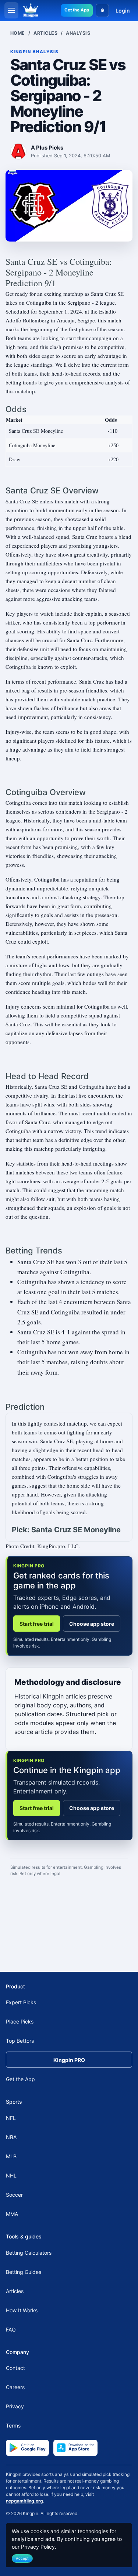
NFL (11, 2118)
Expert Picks (21, 2002)
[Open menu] (11, 10)
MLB (11, 2156)
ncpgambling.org (24, 2501)
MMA (12, 2214)
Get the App (77, 10)
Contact (15, 2368)
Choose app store (92, 1624)
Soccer (14, 2195)
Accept (22, 2558)
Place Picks (20, 2021)
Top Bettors (20, 2041)
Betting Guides (24, 2272)
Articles (45, 33)
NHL (11, 2175)
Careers (15, 2387)
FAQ (11, 2329)
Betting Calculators (29, 2253)
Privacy (15, 2406)
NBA (11, 2137)
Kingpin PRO (69, 2060)
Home (18, 33)
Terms (13, 2426)
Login (123, 11)
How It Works (22, 2310)
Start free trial (37, 1624)
